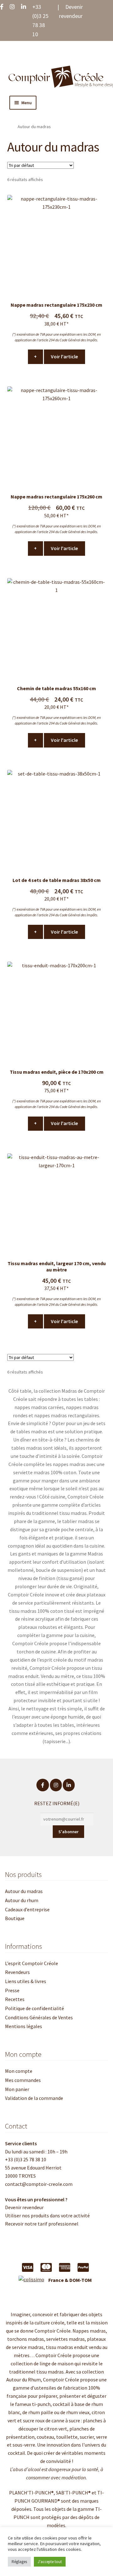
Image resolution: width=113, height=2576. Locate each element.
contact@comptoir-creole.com (39, 2184)
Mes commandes (23, 2080)
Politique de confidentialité (35, 2008)
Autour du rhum (22, 1900)
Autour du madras (24, 1891)
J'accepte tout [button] (50, 2562)
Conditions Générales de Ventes (39, 2017)
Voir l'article (66, 356)
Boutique (15, 1918)
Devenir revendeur (24, 2207)
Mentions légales (24, 2026)
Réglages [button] (19, 2562)
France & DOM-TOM (70, 2280)
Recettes (15, 1999)
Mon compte (19, 2071)
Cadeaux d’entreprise (27, 1909)
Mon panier (17, 2089)
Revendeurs (17, 1972)
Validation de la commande (34, 2098)
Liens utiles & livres (26, 1981)
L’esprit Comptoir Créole (32, 1963)
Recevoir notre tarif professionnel (42, 2224)
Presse (12, 1990)
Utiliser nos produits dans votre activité (47, 2215)
